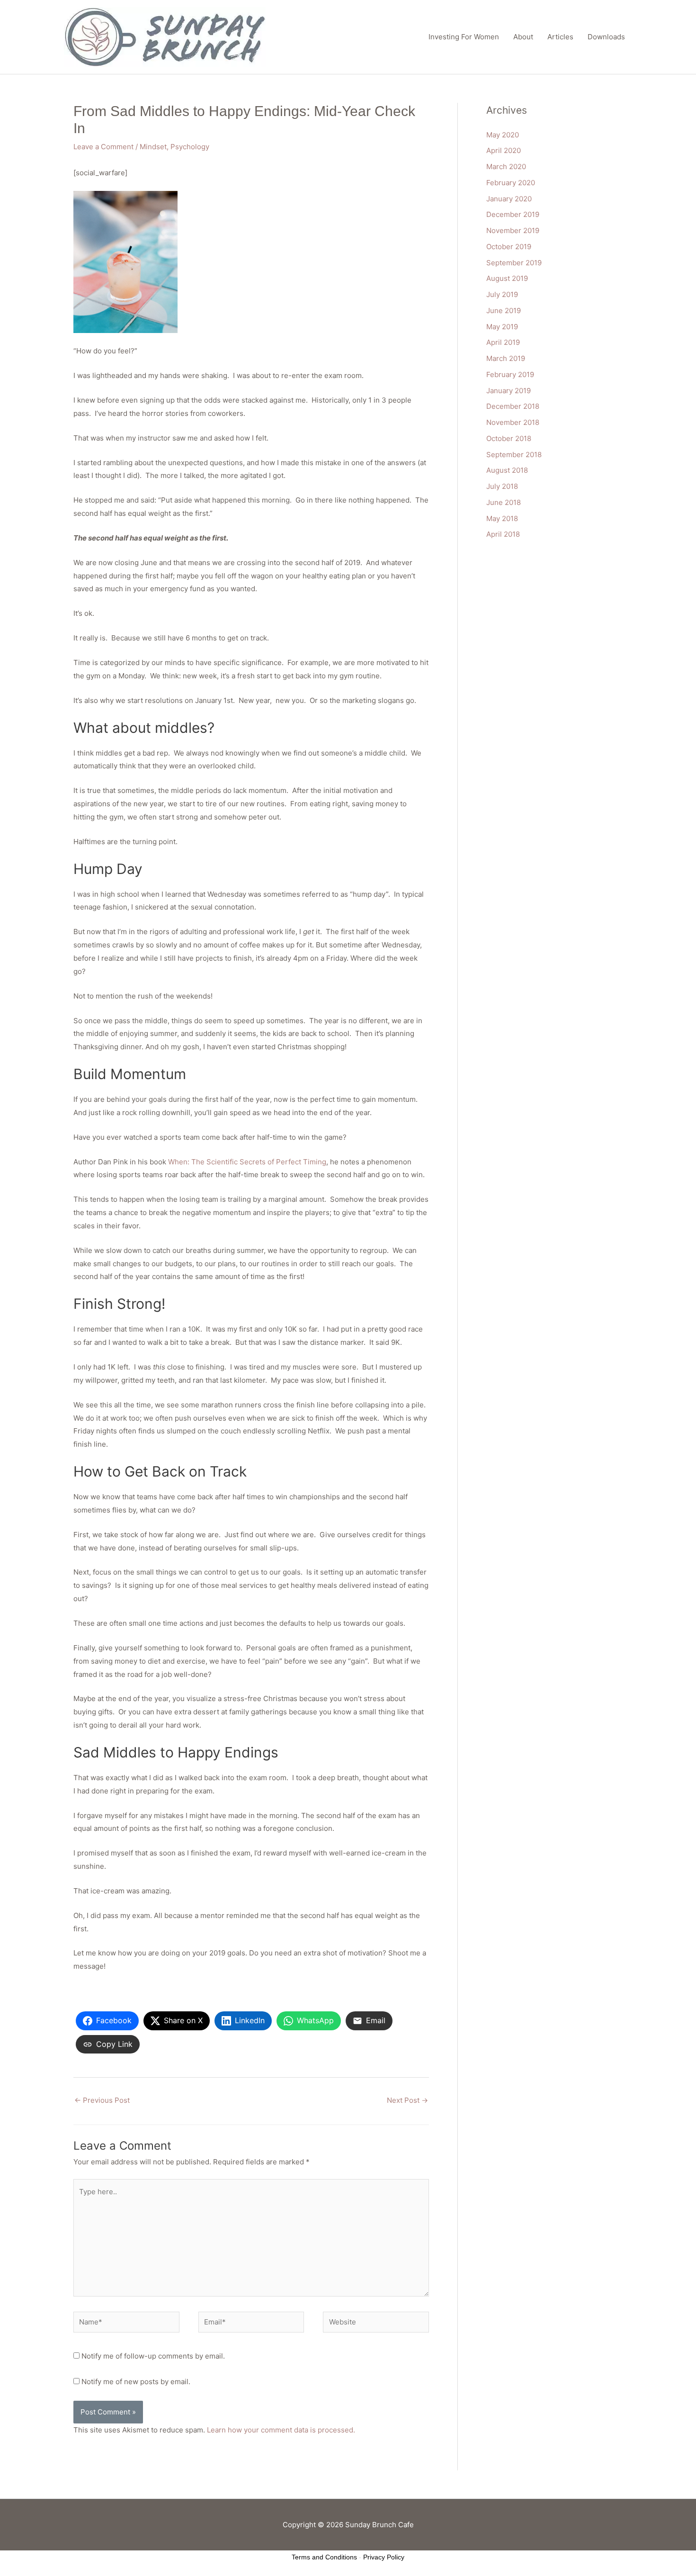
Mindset (153, 147)
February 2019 (510, 374)
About (523, 37)
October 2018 (509, 438)
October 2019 (509, 247)
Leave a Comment (103, 147)
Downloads (606, 37)
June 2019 (504, 311)
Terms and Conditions (324, 2557)
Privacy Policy (384, 2557)
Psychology (190, 147)
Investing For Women (464, 37)
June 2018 (504, 502)
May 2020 (503, 135)
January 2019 (509, 391)
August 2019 (507, 278)
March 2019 (506, 358)
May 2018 (502, 518)
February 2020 (511, 183)
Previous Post (102, 2100)
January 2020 (509, 199)
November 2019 (513, 230)
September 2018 (514, 455)
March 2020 (506, 167)
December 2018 (513, 406)
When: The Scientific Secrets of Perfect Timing (247, 1162)
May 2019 (502, 327)
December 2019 (513, 214)
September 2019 (514, 263)
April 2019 (503, 342)
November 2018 (513, 422)
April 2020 (504, 150)
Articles (560, 37)
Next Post (407, 2100)
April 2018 (503, 534)
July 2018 (502, 486)
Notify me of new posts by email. (136, 2382)
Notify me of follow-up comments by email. (153, 2356)
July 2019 (502, 294)
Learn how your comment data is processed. (281, 2430)
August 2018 (507, 470)
